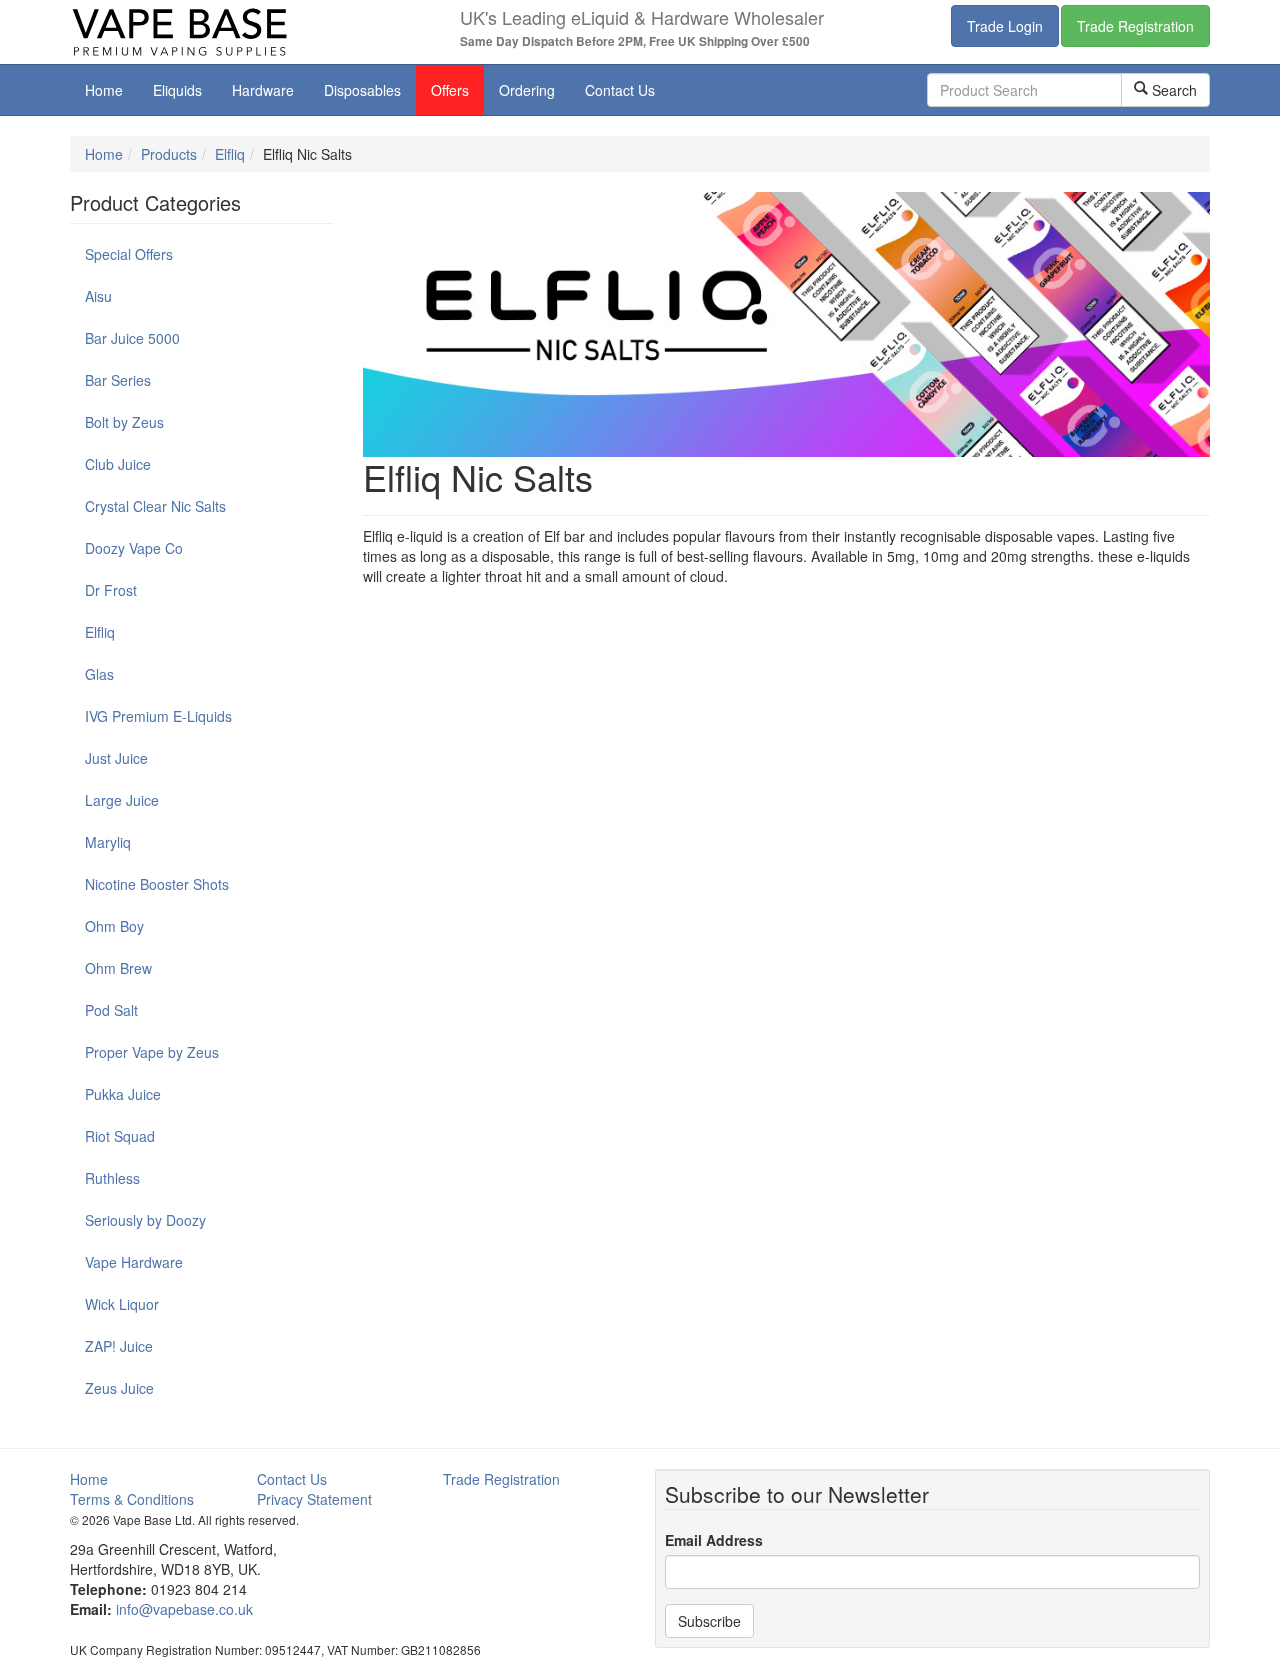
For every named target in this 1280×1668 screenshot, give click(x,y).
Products (169, 154)
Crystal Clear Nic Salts (155, 506)
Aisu (98, 296)
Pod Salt (111, 1010)
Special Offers (129, 254)
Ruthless (112, 1178)
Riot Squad (120, 1136)
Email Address (714, 1540)
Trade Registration (1135, 26)
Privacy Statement (314, 1499)
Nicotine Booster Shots (157, 884)
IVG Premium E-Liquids (158, 716)
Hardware (263, 90)
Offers (450, 90)
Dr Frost (111, 590)
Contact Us (620, 90)
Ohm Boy (114, 926)
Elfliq (230, 154)
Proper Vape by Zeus (152, 1052)
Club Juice (118, 464)
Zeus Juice (119, 1388)
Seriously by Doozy (145, 1220)
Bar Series (118, 380)
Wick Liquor (122, 1304)
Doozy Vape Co (134, 548)
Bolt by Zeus (124, 422)
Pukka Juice (123, 1094)
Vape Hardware (134, 1262)
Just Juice (116, 758)
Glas (99, 674)
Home (104, 90)
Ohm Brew (118, 968)
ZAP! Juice (119, 1346)
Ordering (527, 90)
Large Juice (122, 800)
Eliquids (177, 90)
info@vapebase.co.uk (184, 1609)
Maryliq (108, 842)
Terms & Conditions (132, 1499)
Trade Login (1005, 26)
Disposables (362, 90)
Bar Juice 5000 (132, 338)
